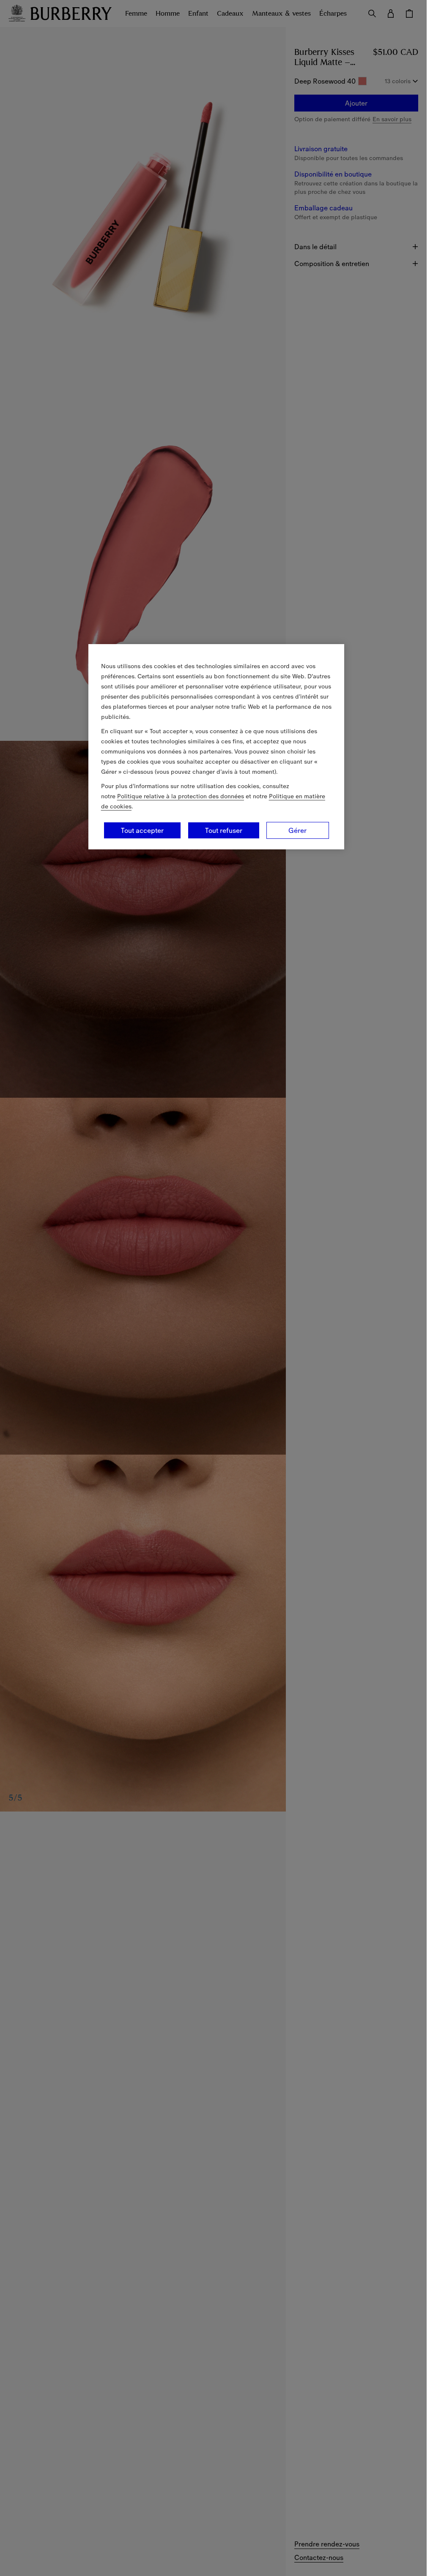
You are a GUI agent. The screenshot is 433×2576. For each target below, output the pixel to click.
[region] (216, 747)
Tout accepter (142, 830)
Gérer (297, 830)
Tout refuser (224, 830)
